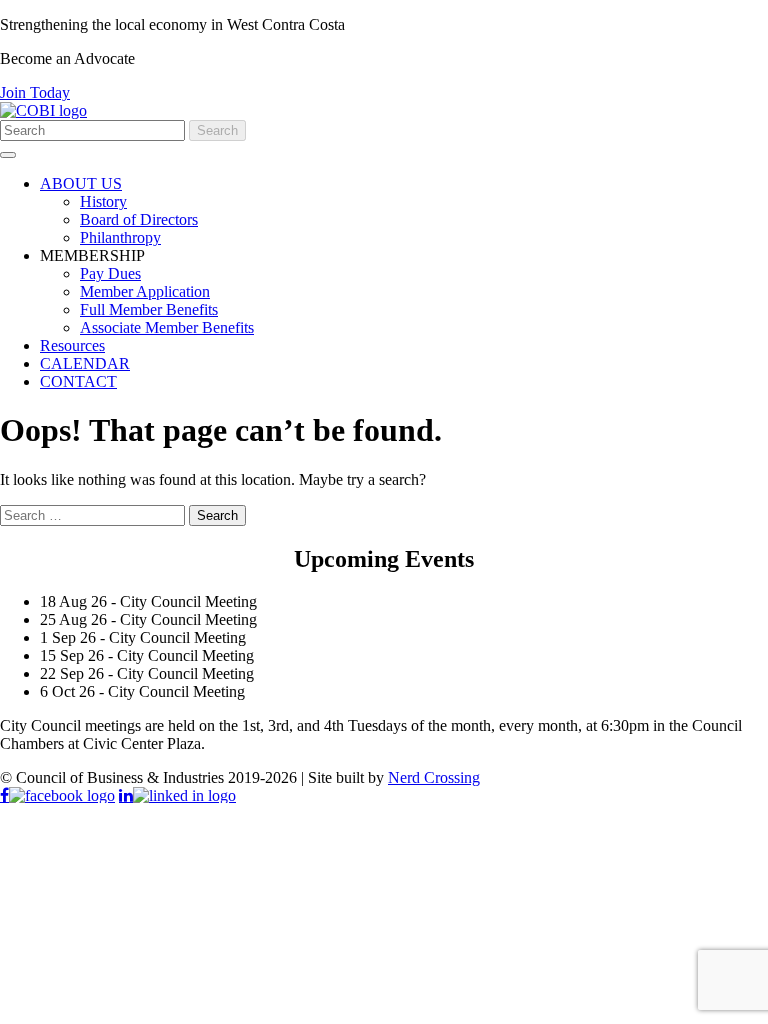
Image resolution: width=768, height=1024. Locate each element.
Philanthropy (120, 237)
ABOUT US (81, 183)
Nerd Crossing (434, 777)
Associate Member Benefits (167, 327)
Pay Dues (110, 273)
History (103, 201)
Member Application (145, 291)
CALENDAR (85, 363)
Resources (72, 345)
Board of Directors (139, 219)
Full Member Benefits (149, 309)
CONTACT (78, 381)
